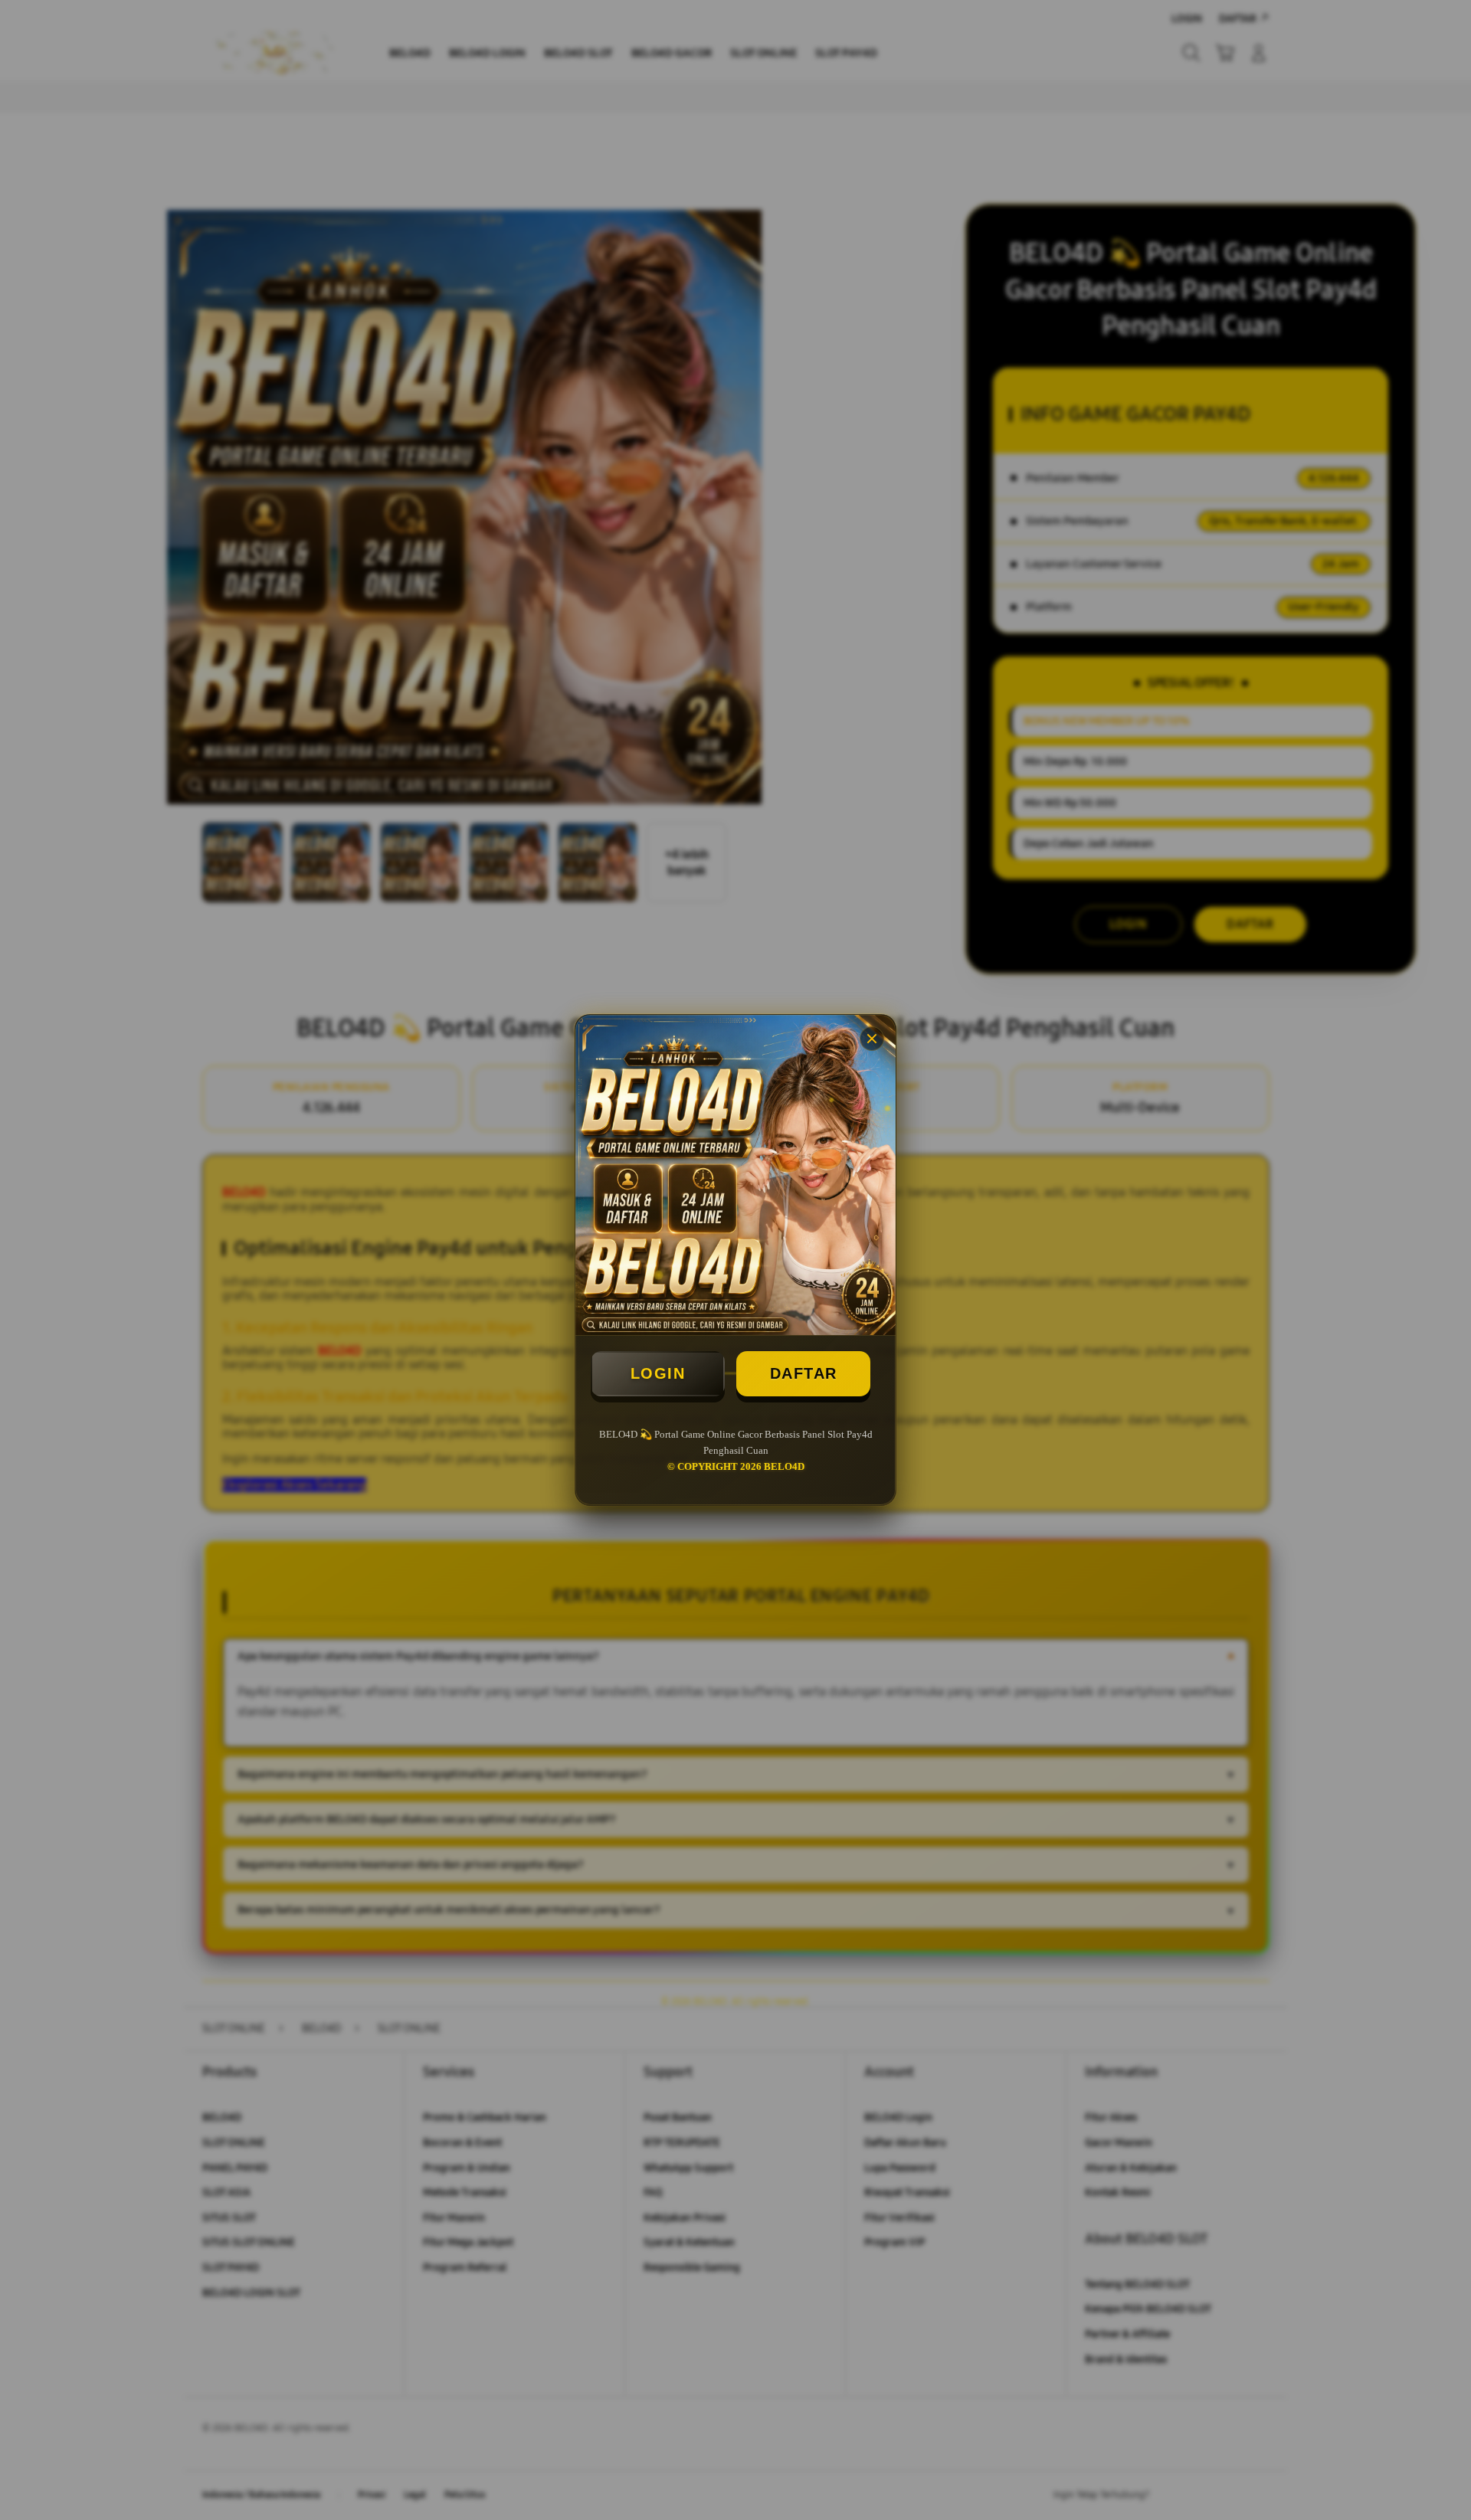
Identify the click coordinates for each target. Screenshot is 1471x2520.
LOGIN (658, 1373)
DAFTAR (804, 1373)
